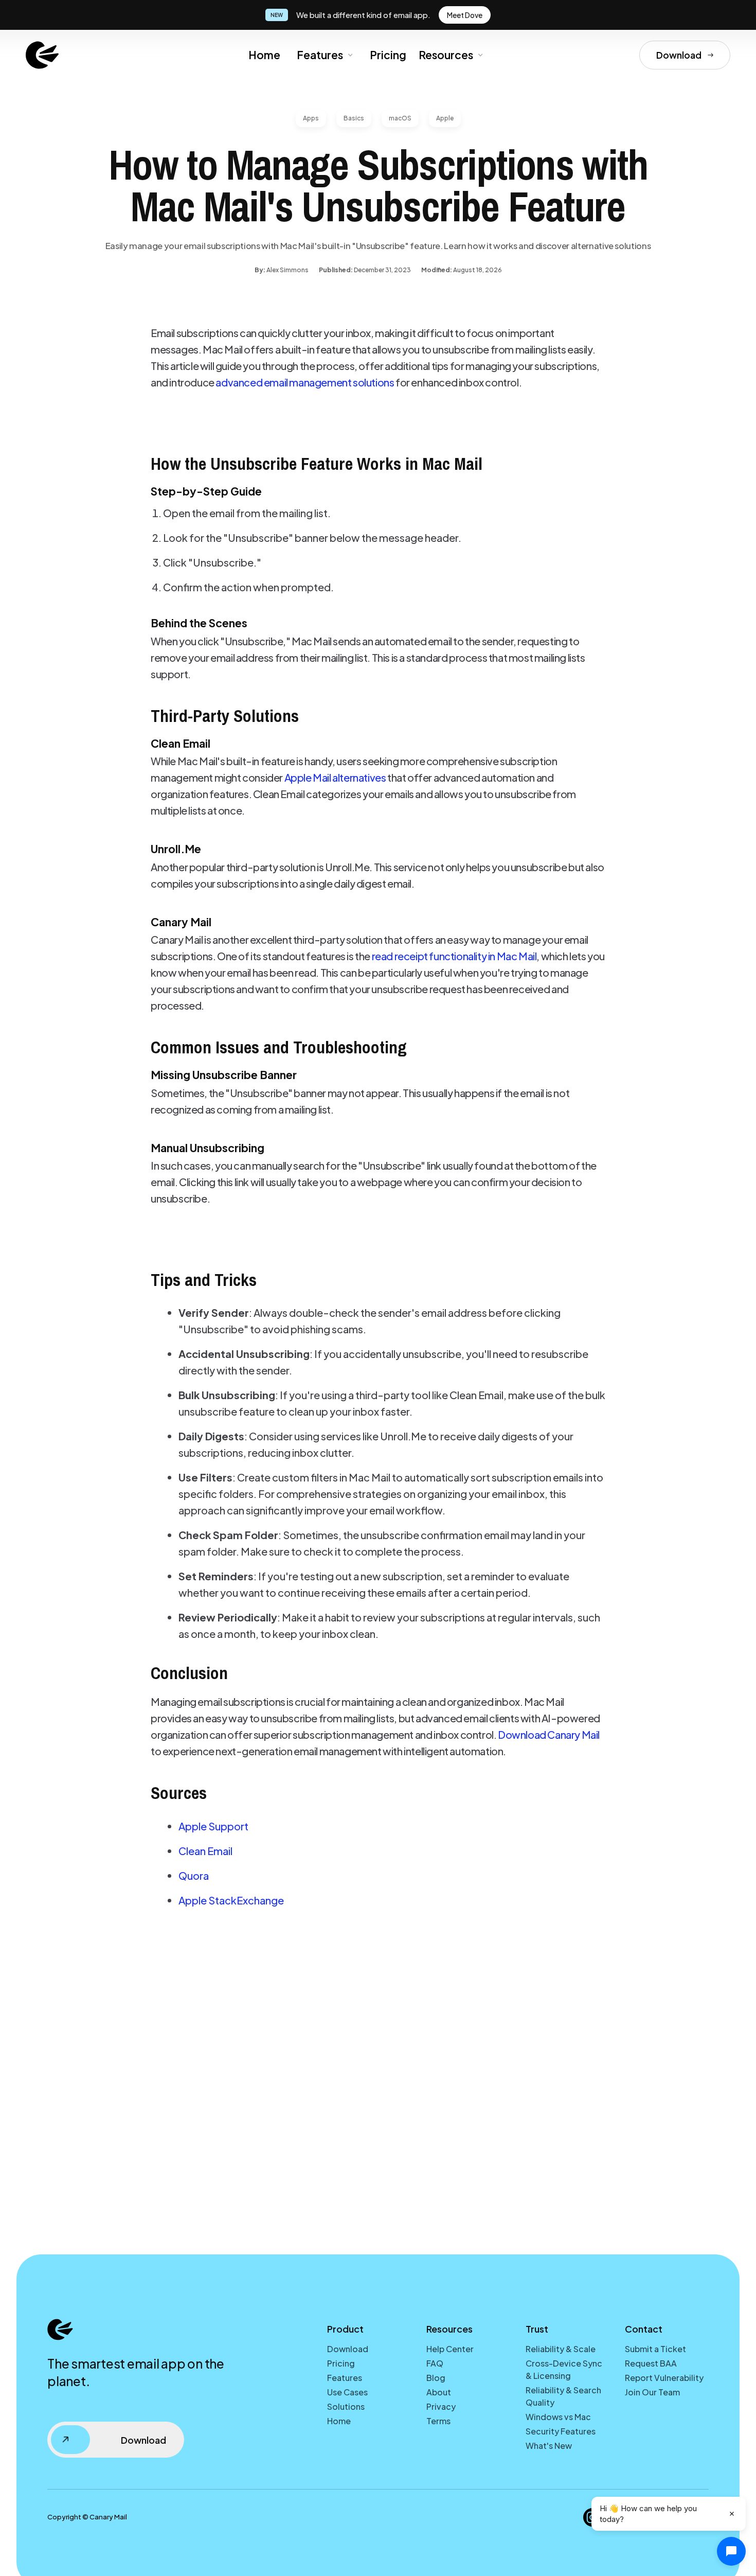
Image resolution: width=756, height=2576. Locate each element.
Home (264, 55)
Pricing (388, 55)
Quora (194, 1875)
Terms (438, 2421)
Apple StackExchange (231, 1900)
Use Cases (347, 2392)
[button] (324, 55)
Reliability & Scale (561, 2349)
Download (348, 2349)
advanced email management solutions (305, 382)
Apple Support (213, 1826)
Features (320, 55)
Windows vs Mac (558, 2417)
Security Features (561, 2431)
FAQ (435, 2363)
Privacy (441, 2406)
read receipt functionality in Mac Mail (454, 956)
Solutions (346, 2406)
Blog (436, 2378)
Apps (311, 118)
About (439, 2392)
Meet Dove (465, 15)
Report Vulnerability (664, 2378)
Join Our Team (652, 2392)
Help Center (450, 2349)
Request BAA (651, 2363)
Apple (445, 118)
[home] (42, 55)
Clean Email (205, 1851)
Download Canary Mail (549, 1734)
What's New (549, 2446)
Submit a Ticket (655, 2349)
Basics (354, 118)
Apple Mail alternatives (335, 777)
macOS (400, 118)
